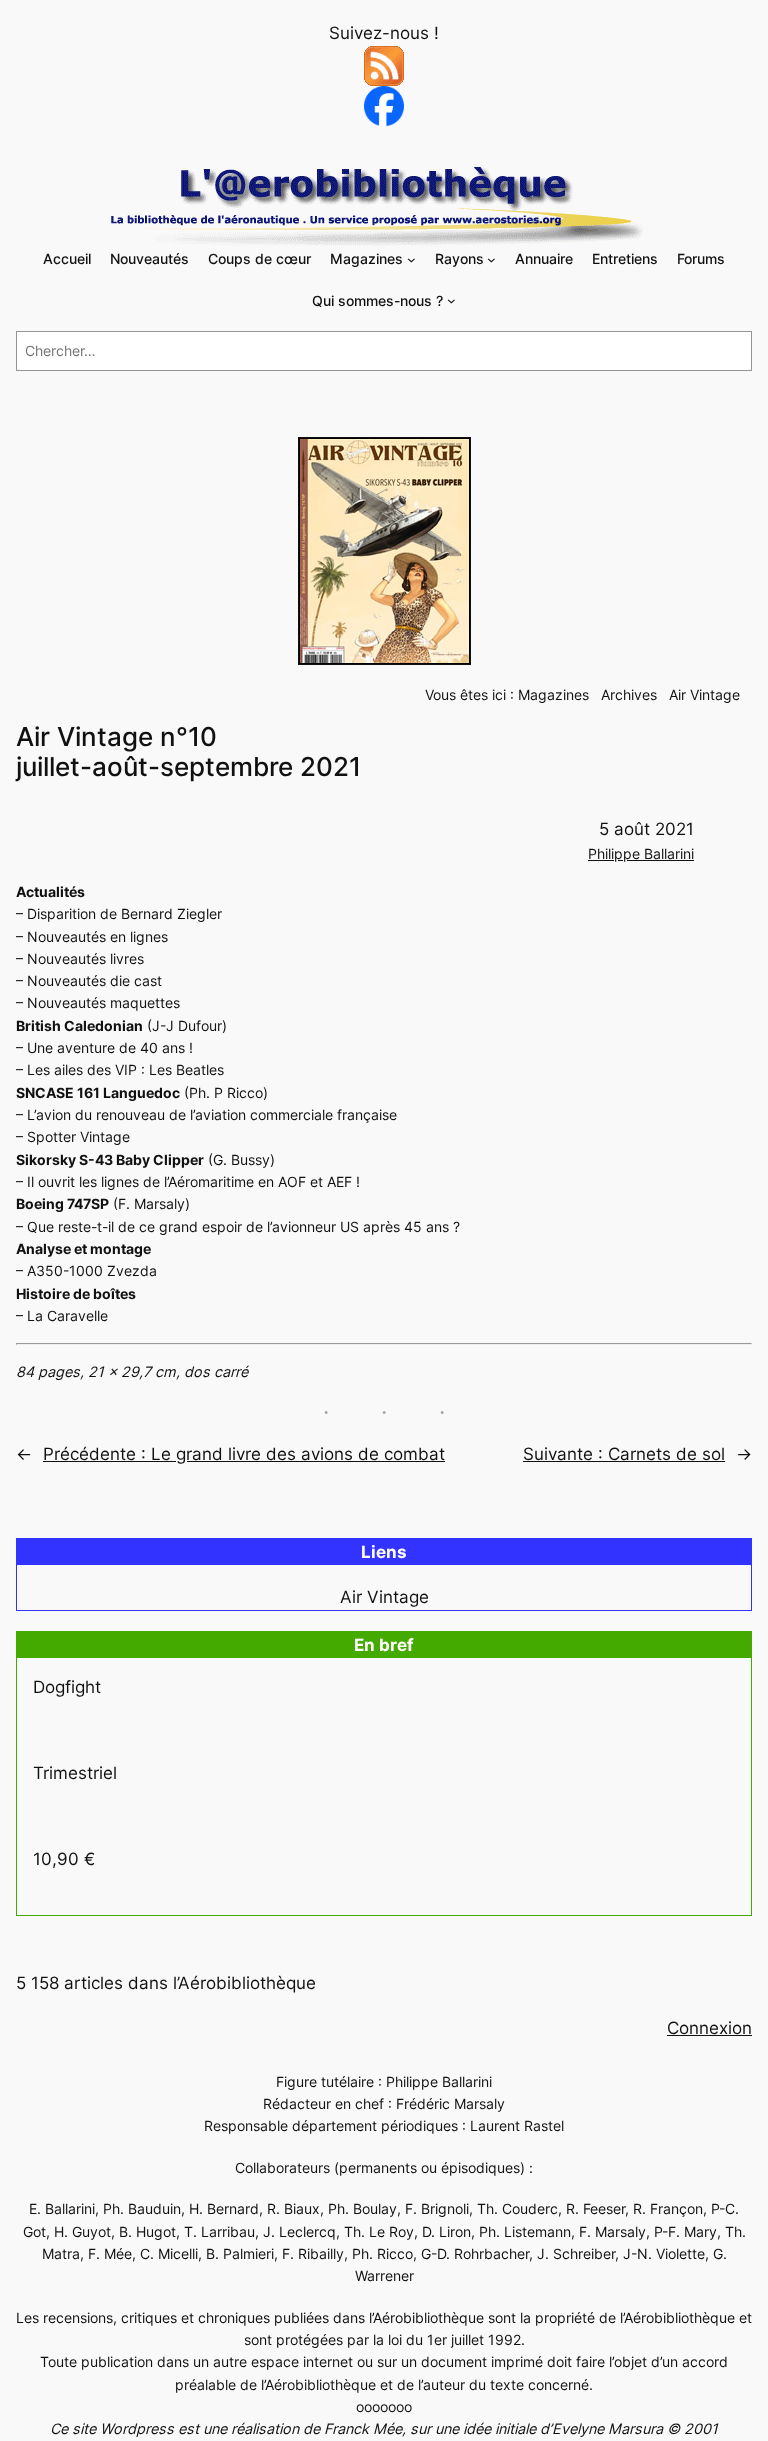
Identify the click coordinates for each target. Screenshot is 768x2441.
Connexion (709, 2028)
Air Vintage (704, 694)
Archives (629, 694)
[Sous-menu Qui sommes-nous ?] (451, 300)
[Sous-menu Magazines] (411, 259)
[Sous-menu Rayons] (491, 259)
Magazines (553, 694)
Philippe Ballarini (641, 853)
